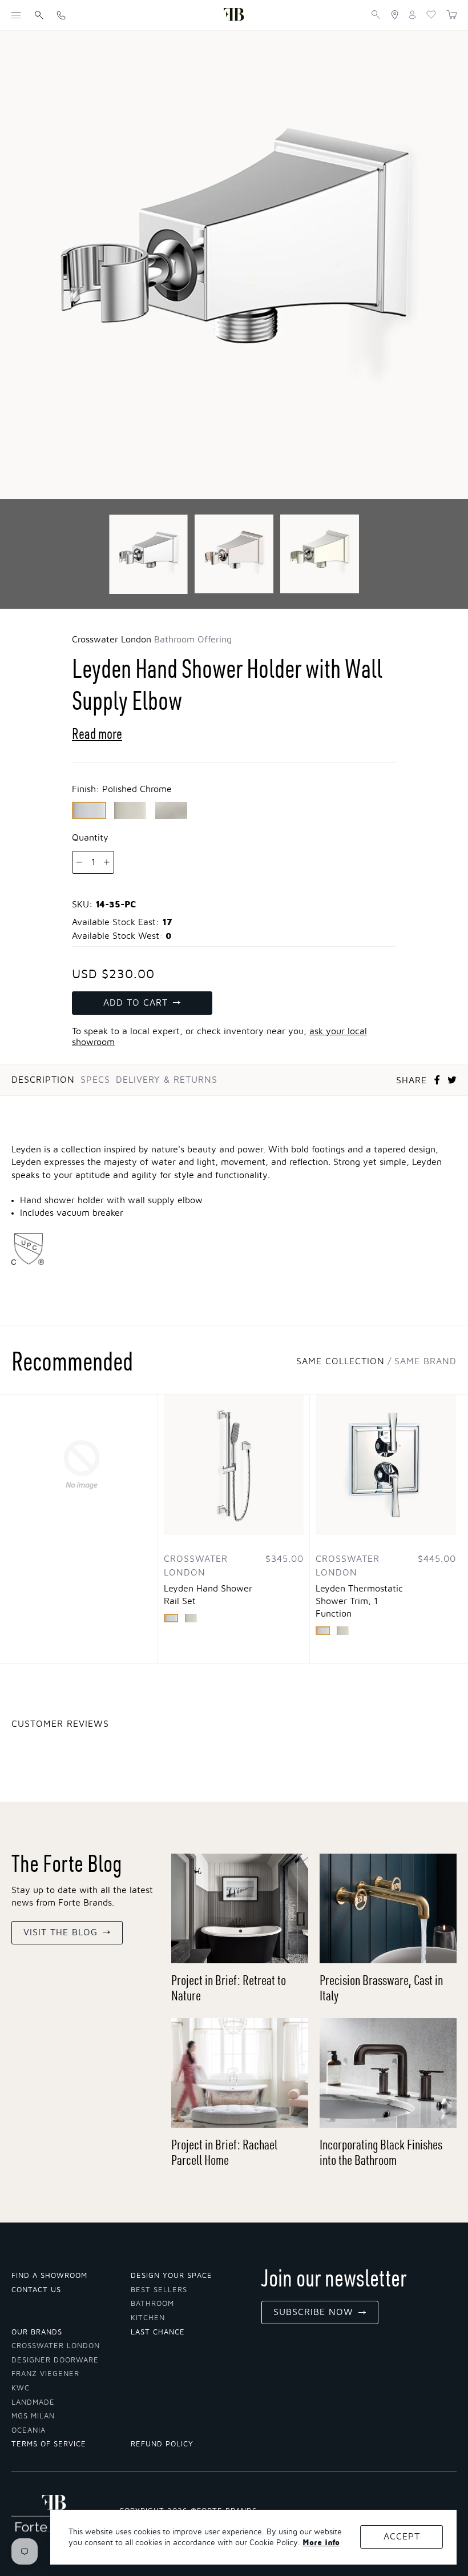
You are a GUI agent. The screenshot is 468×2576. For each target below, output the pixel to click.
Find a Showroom (49, 2276)
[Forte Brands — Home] (234, 15)
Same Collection (340, 1361)
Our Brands (37, 2332)
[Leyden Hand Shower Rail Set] (234, 1465)
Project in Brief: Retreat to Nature (229, 1988)
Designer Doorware (55, 2360)
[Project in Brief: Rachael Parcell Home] (240, 2073)
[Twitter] (452, 1080)
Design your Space (172, 2276)
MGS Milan (33, 2416)
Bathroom (152, 2304)
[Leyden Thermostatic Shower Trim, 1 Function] (386, 1465)
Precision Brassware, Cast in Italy (381, 1988)
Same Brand (425, 1361)
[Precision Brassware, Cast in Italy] (388, 1908)
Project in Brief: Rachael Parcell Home (224, 2152)
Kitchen (148, 2318)
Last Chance (158, 2332)
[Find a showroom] (395, 15)
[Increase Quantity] (107, 862)
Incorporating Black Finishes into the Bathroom (381, 2152)
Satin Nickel (171, 810)
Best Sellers (159, 2290)
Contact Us (36, 2290)
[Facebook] (437, 1080)
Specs (95, 1080)
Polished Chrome (89, 810)
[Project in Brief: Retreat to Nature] (240, 1908)
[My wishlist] (431, 15)
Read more (97, 734)
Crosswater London (56, 2346)
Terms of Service (49, 2444)
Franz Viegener (45, 2374)
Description (43, 1080)
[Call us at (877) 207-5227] (61, 15)
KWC (21, 2388)
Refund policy (162, 2444)
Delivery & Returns (167, 1080)
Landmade (33, 2403)
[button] (16, 15)
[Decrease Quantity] (80, 862)
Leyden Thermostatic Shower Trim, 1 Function (359, 1601)
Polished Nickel (130, 810)
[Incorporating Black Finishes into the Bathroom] (388, 2073)
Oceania (29, 2431)
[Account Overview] (412, 15)
